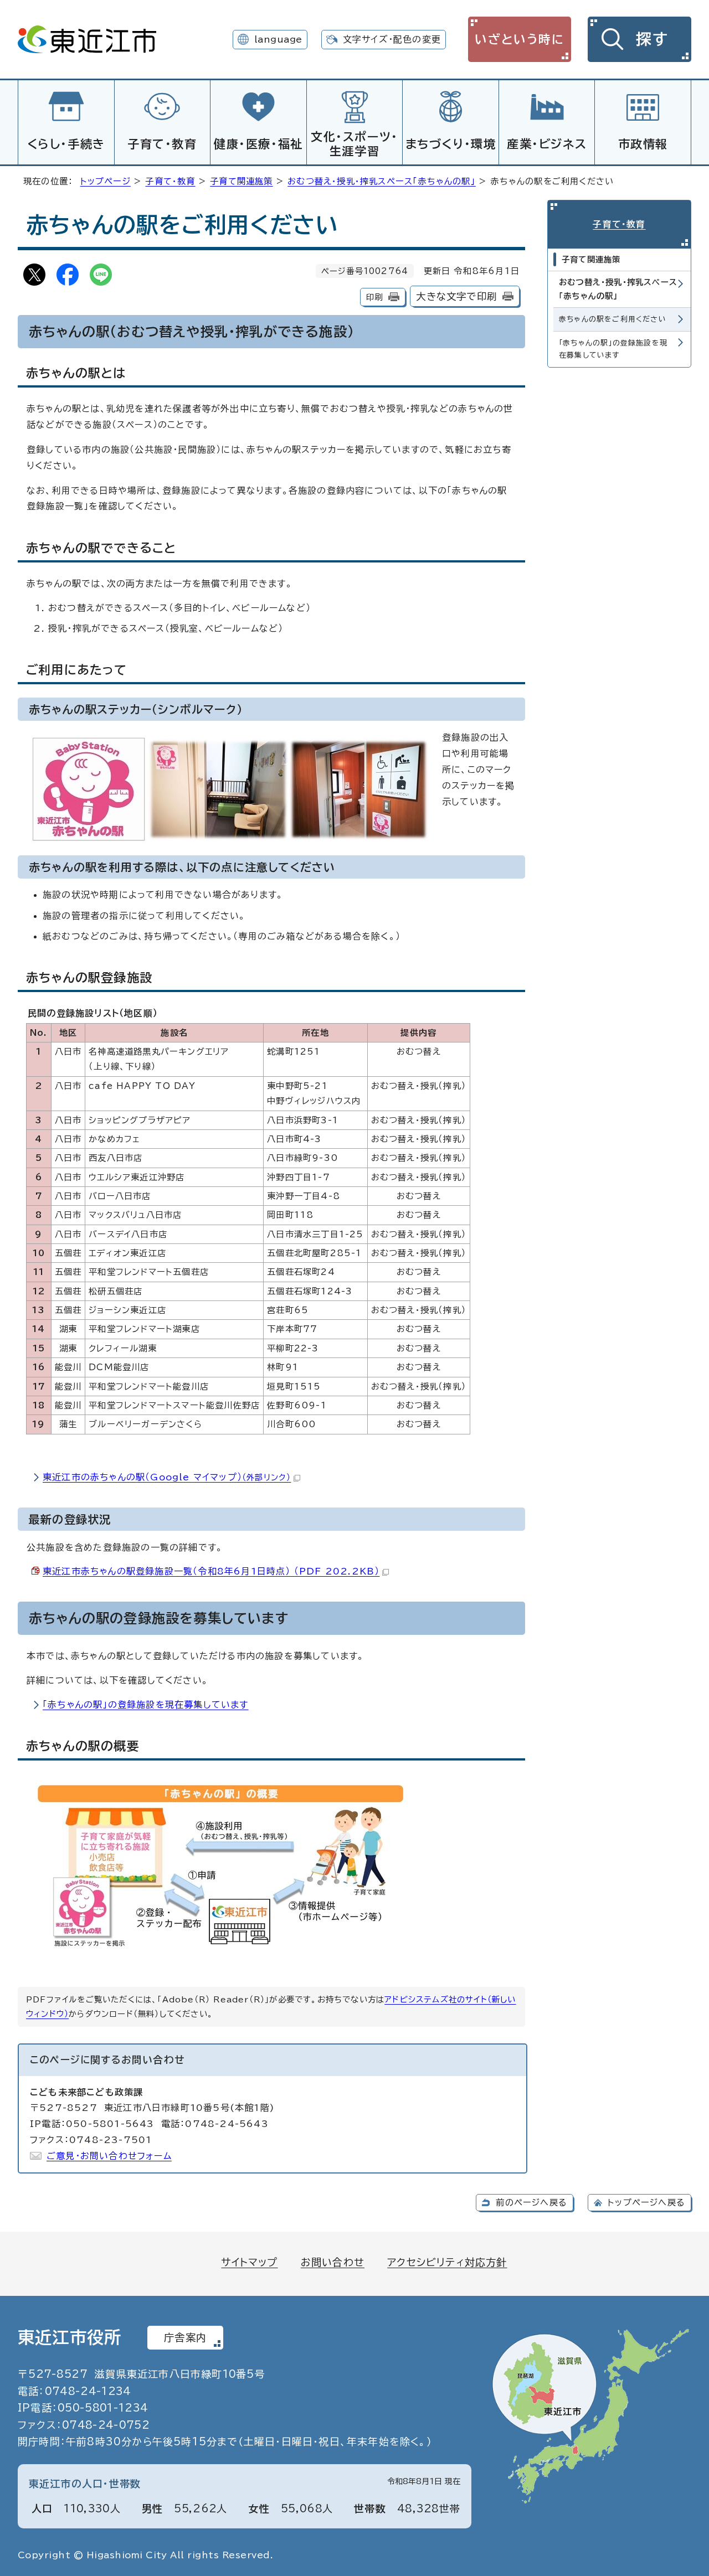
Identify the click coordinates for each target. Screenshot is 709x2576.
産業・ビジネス (547, 144)
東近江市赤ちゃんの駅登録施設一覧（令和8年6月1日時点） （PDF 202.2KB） (211, 1571)
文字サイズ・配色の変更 (392, 39)
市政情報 (643, 144)
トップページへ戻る (646, 2203)
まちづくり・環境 (451, 144)
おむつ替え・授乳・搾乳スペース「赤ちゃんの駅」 (382, 181)
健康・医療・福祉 (258, 144)
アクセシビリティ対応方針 (447, 2262)
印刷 (374, 297)
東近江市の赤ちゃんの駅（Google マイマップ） (167, 1477)
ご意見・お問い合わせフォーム (109, 2156)
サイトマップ (249, 2262)
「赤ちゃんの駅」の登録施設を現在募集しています (146, 1705)
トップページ (106, 181)
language (278, 39)
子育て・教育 (162, 144)
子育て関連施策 (241, 181)
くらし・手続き (66, 144)
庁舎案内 (185, 2337)
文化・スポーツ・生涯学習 (354, 144)
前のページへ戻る (531, 2203)
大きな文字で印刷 (456, 296)
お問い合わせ (333, 2262)
